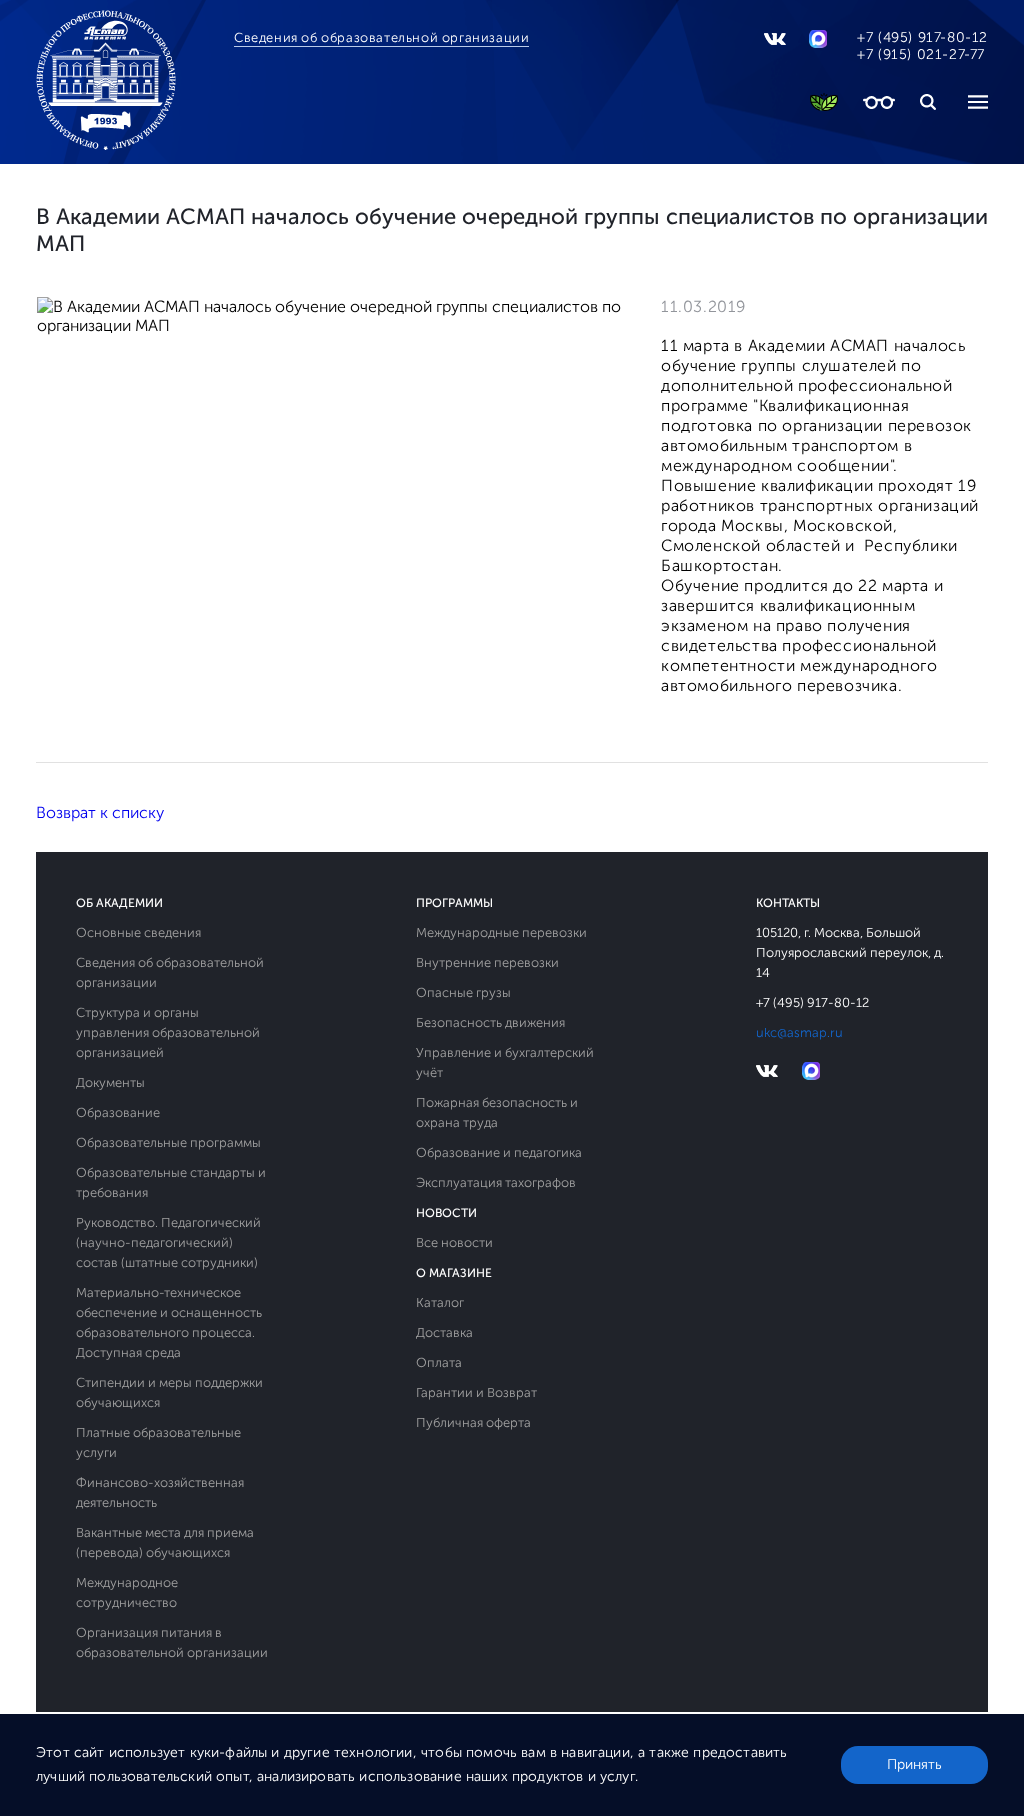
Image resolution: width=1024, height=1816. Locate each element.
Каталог (440, 1302)
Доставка (444, 1332)
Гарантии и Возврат (476, 1392)
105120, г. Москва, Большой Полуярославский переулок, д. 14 (850, 952)
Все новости (454, 1242)
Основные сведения (138, 932)
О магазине (454, 1273)
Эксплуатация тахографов (496, 1182)
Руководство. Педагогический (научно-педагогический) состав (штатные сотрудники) (168, 1242)
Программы (454, 903)
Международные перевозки (501, 932)
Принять (914, 1764)
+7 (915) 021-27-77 (921, 54)
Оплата (439, 1362)
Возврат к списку (100, 812)
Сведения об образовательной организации (381, 37)
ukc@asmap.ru (799, 1032)
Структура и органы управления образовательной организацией (168, 1032)
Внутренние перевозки (487, 962)
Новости (446, 1213)
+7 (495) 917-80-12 (922, 37)
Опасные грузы (463, 992)
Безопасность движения (490, 1022)
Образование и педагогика (499, 1152)
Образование (118, 1112)
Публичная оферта (473, 1422)
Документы (110, 1082)
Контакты (788, 903)
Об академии (119, 903)
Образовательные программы (168, 1142)
